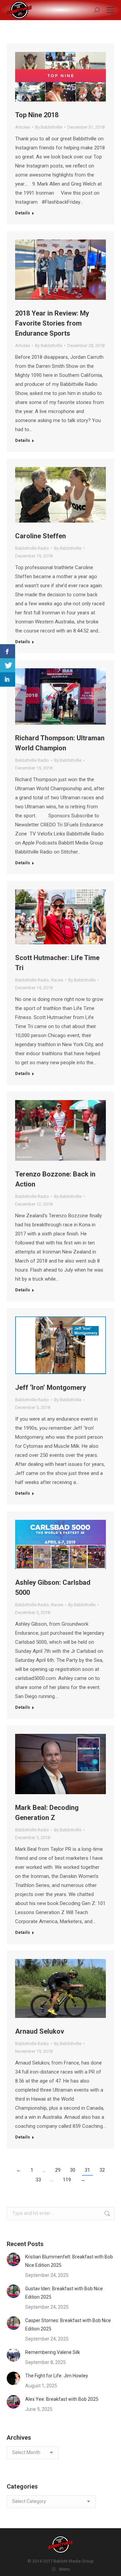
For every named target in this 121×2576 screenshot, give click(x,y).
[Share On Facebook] (8, 651)
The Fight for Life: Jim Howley (57, 2376)
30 (73, 2170)
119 (67, 2180)
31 (87, 2170)
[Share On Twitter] (8, 665)
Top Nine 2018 (37, 115)
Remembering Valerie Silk (53, 2352)
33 (38, 2180)
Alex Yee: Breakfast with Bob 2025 (62, 2399)
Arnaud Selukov (40, 2031)
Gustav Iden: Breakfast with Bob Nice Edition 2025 (64, 2293)
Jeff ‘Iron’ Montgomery (51, 1387)
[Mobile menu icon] (110, 10)
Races (57, 980)
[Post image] (13, 2259)
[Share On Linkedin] (8, 680)
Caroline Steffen (41, 536)
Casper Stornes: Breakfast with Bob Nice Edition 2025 (68, 2325)
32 (102, 2170)
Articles (23, 127)
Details (23, 213)
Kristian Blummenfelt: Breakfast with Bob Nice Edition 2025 (69, 2261)
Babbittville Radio (32, 548)
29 (58, 2170)
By (49, 127)
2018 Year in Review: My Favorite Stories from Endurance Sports (52, 323)
